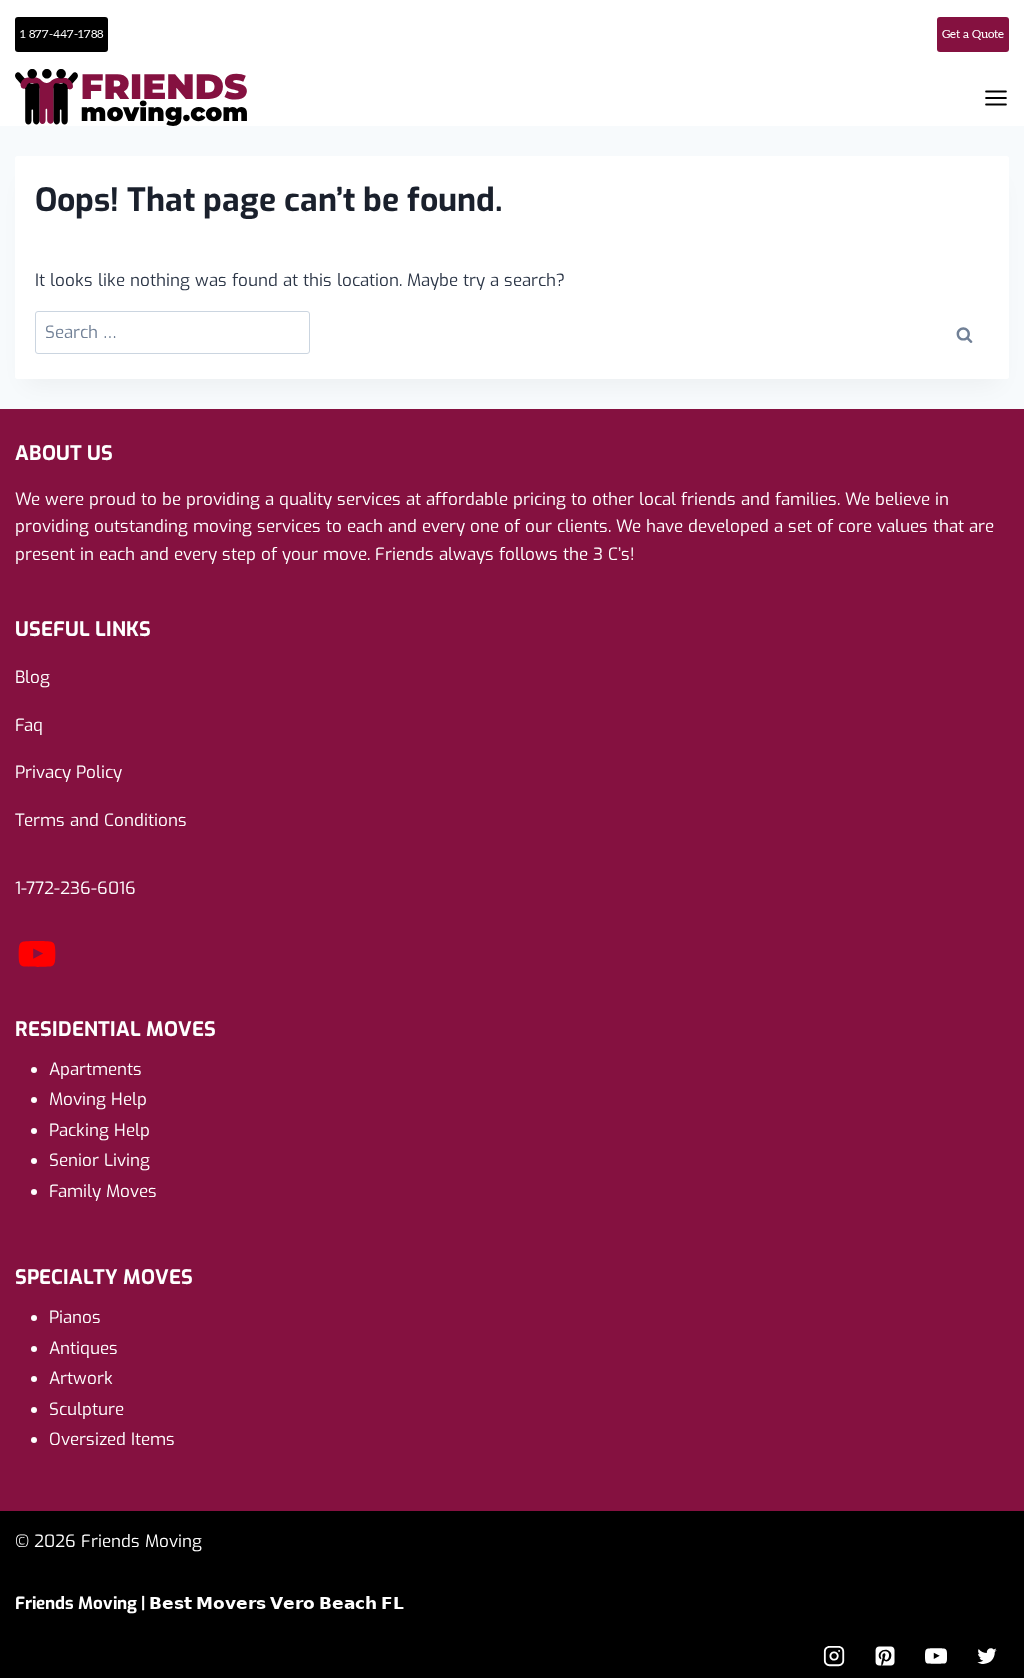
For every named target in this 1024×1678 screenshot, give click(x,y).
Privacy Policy (68, 772)
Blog (32, 677)
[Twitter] (987, 1656)
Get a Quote (973, 34)
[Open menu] (996, 98)
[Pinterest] (885, 1656)
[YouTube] (37, 970)
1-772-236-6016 (75, 888)
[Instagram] (834, 1656)
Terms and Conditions (101, 820)
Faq (29, 725)
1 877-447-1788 (61, 34)
